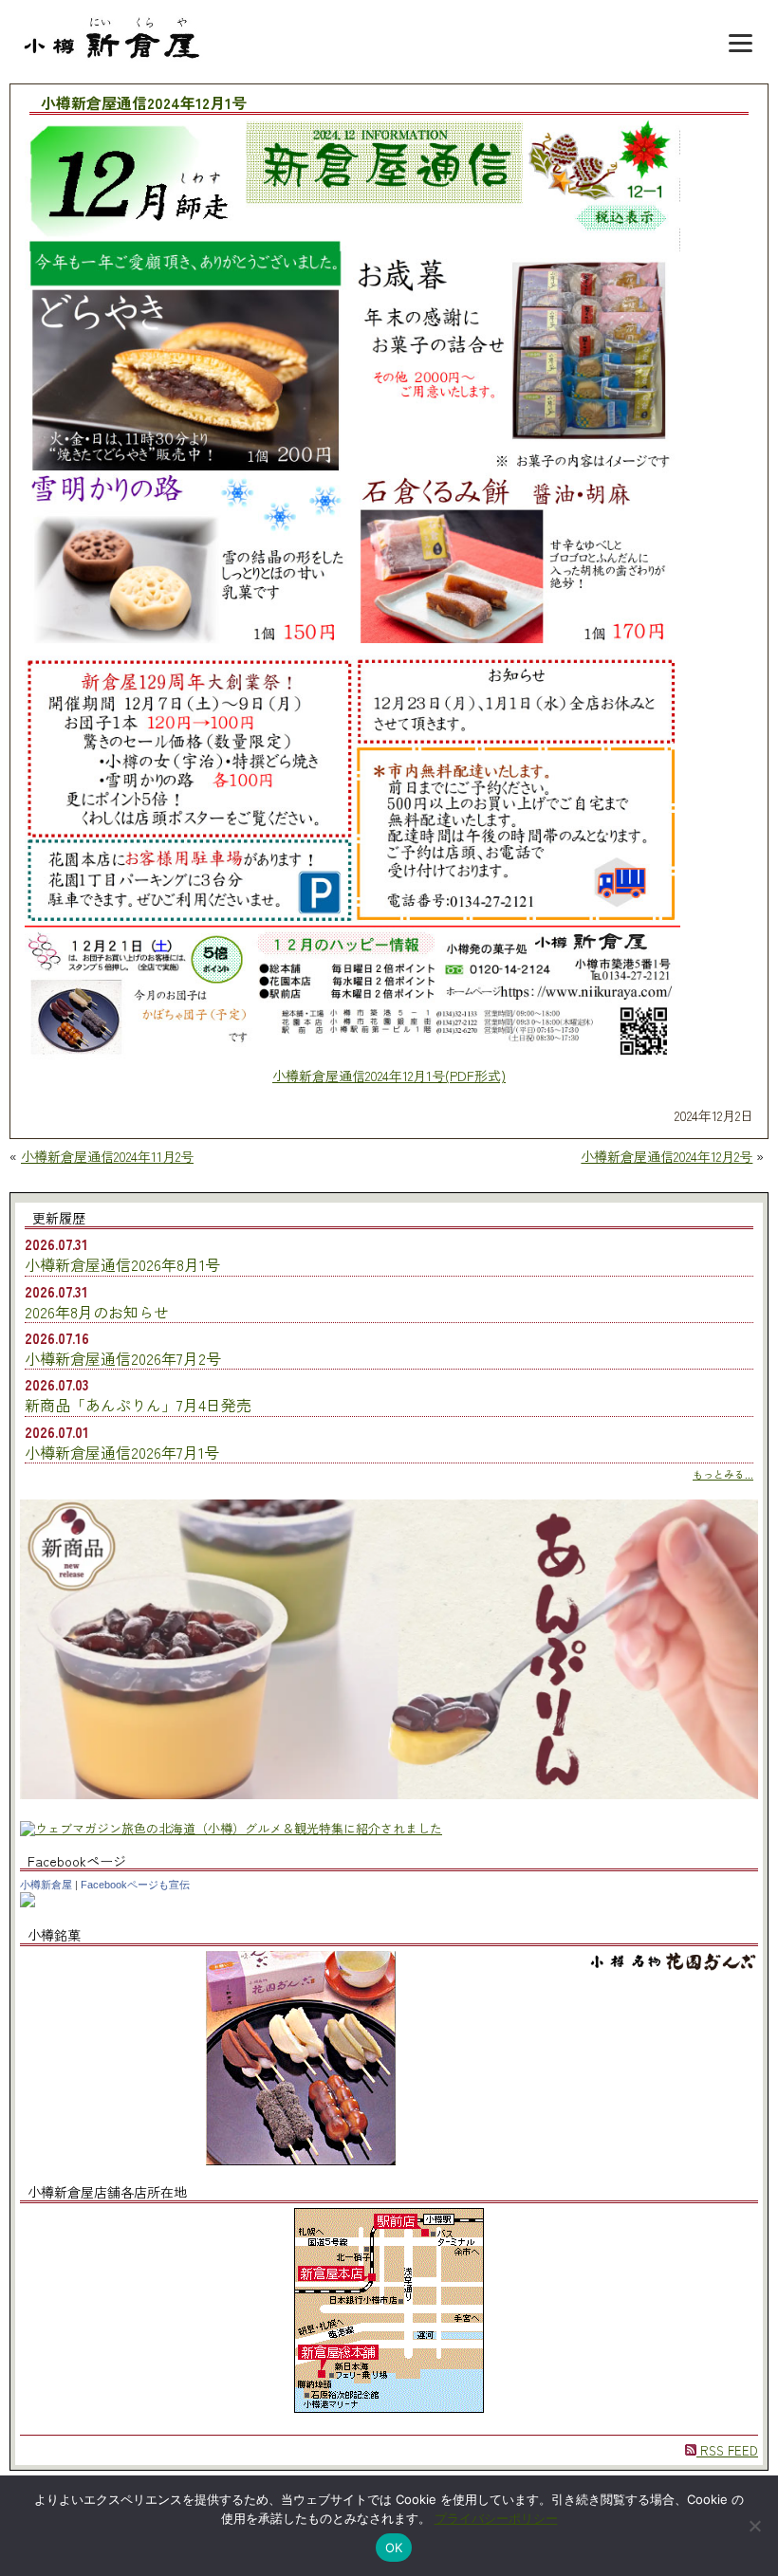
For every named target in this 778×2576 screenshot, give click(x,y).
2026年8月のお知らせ (97, 1312)
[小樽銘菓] (301, 2160)
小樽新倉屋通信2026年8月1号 (122, 1264)
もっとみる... (723, 1474)
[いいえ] (754, 2526)
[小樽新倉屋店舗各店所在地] (389, 2408)
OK (394, 2548)
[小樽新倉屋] (28, 1902)
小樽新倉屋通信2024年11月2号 (107, 1156)
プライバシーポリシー (496, 2518)
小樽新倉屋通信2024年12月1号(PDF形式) (389, 1076)
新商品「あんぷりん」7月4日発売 (138, 1405)
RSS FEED (727, 2450)
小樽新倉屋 (46, 1885)
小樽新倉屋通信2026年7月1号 (122, 1452)
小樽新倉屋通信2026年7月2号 (123, 1358)
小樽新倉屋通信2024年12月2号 (667, 1156)
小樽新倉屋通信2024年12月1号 (144, 104)
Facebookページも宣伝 (135, 1885)
